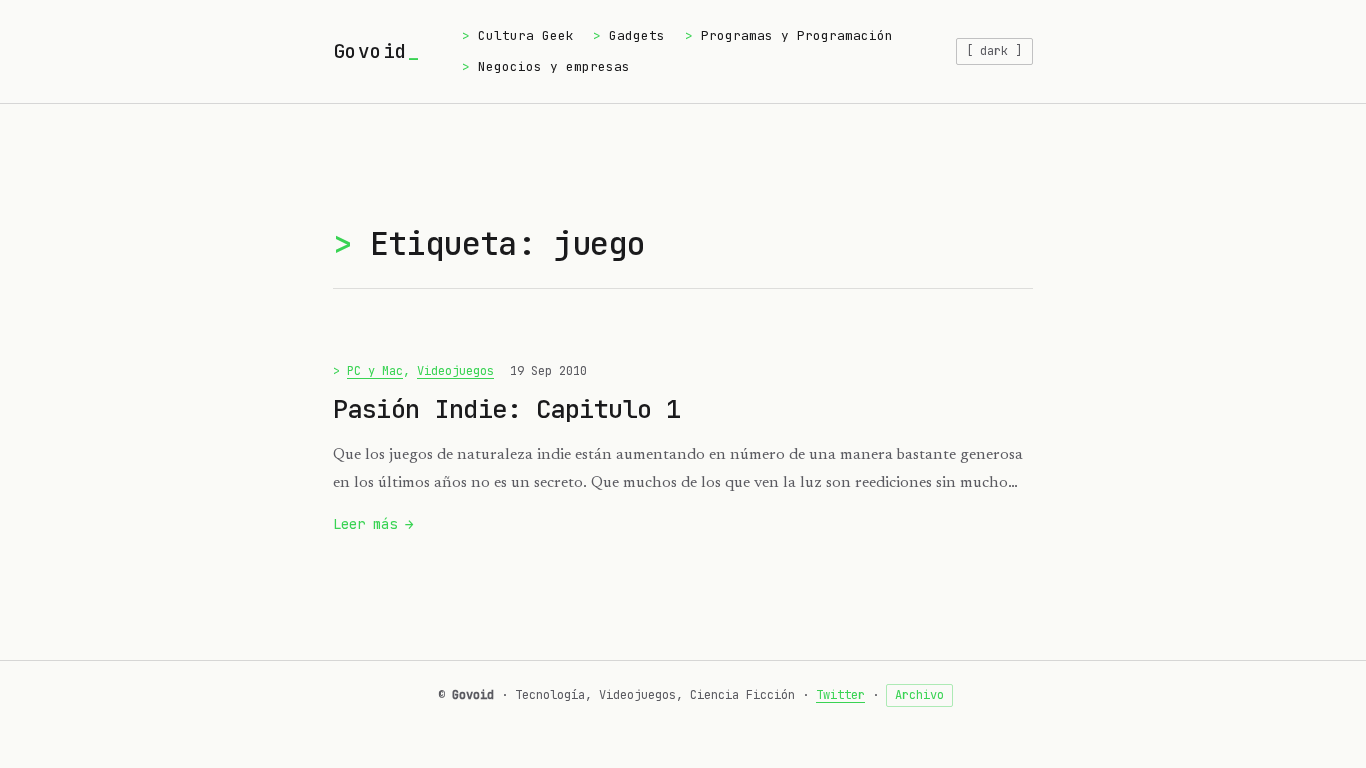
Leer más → (373, 525)
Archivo (919, 695)
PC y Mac (375, 371)
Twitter (840, 695)
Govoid (370, 51)
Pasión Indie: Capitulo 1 (507, 409)
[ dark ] (994, 51)
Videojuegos (455, 371)
